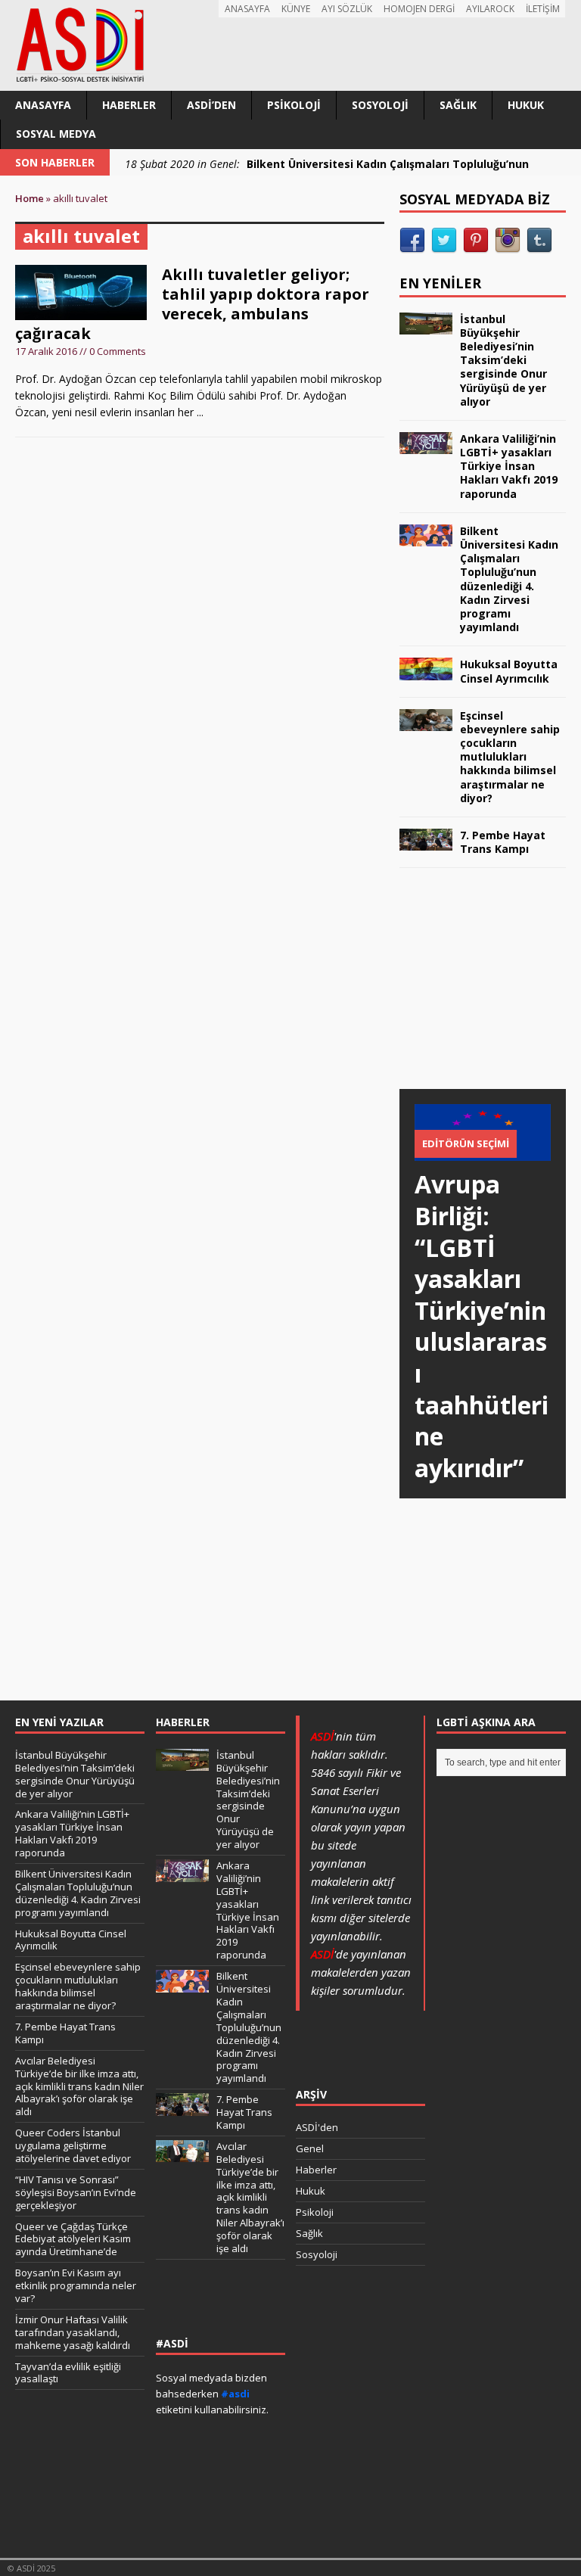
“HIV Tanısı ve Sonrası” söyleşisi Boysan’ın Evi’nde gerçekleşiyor (76, 2192)
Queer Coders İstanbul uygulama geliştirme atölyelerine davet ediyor (73, 2145)
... (200, 412)
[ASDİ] (290, 45)
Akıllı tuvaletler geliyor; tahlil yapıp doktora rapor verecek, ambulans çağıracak (192, 304)
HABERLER (183, 1722)
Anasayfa (43, 105)
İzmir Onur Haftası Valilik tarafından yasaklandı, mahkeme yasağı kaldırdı (73, 2332)
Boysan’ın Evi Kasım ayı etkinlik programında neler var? (76, 2285)
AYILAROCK (490, 9)
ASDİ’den (211, 105)
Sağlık (458, 105)
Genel (310, 2148)
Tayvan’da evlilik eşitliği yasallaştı (68, 2373)
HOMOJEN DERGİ (419, 9)
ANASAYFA (247, 9)
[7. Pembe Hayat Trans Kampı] (426, 842)
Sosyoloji (380, 105)
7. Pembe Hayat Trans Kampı (503, 842)
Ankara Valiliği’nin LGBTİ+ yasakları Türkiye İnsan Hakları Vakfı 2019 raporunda (509, 466)
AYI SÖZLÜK (347, 9)
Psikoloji (294, 105)
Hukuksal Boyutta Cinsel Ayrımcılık (509, 671)
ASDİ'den (317, 2127)
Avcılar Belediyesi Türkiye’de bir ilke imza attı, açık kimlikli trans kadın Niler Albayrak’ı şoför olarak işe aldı (79, 2086)
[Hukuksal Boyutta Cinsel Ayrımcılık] (426, 671)
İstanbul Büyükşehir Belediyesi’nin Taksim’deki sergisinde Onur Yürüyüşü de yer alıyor (503, 360)
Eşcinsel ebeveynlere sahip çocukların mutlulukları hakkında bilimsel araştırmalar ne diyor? (510, 757)
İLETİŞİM (543, 9)
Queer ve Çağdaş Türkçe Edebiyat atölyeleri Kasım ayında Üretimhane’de (73, 2239)
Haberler (129, 105)
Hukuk (526, 105)
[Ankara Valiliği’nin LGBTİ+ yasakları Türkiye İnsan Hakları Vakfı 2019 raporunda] (426, 445)
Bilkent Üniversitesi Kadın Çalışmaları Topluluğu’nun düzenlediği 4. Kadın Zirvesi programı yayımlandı (509, 579)
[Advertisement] (490, 993)
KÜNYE (296, 9)
